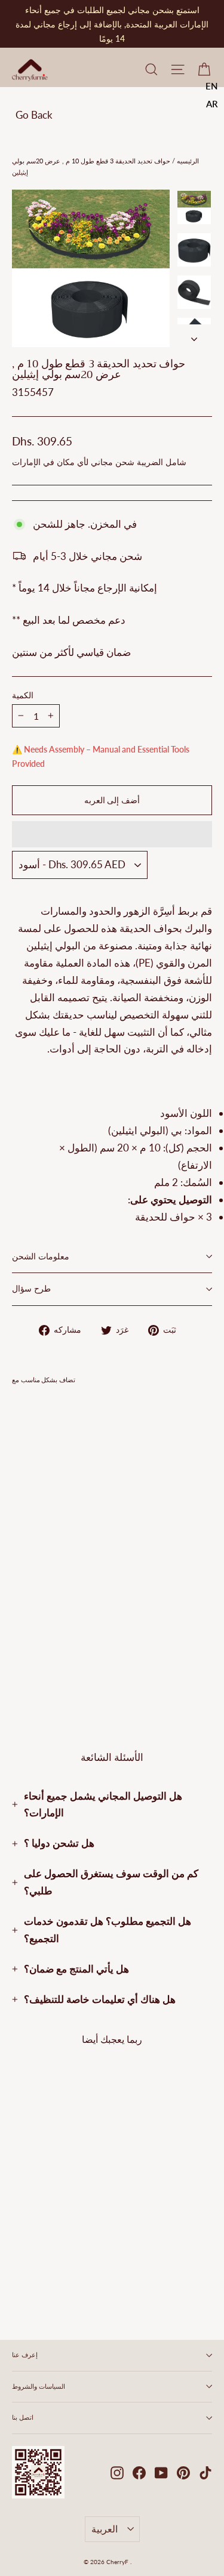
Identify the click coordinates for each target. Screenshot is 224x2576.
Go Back (34, 115)
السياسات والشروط (39, 2386)
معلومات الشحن (41, 1257)
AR (212, 104)
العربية (105, 2529)
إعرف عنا (25, 2355)
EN (212, 86)
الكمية (23, 696)
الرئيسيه (187, 161)
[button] (112, 834)
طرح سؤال (31, 1289)
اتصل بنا (23, 2417)
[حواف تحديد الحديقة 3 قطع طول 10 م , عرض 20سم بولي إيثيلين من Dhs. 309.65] (45, 1527)
